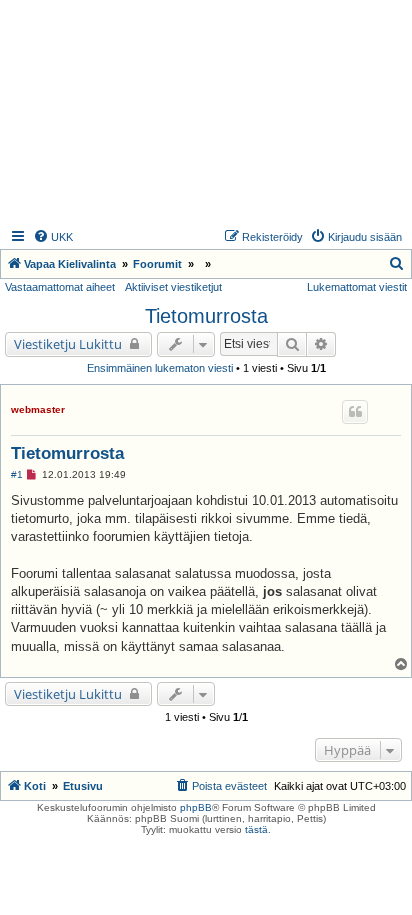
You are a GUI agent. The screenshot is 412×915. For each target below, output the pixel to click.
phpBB (196, 807)
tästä (256, 829)
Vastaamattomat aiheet (60, 287)
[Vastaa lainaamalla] (355, 412)
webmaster (38, 409)
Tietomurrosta (206, 316)
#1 (17, 474)
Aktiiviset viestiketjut (173, 287)
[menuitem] (53, 237)
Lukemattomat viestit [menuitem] (357, 287)
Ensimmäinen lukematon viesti (160, 368)
